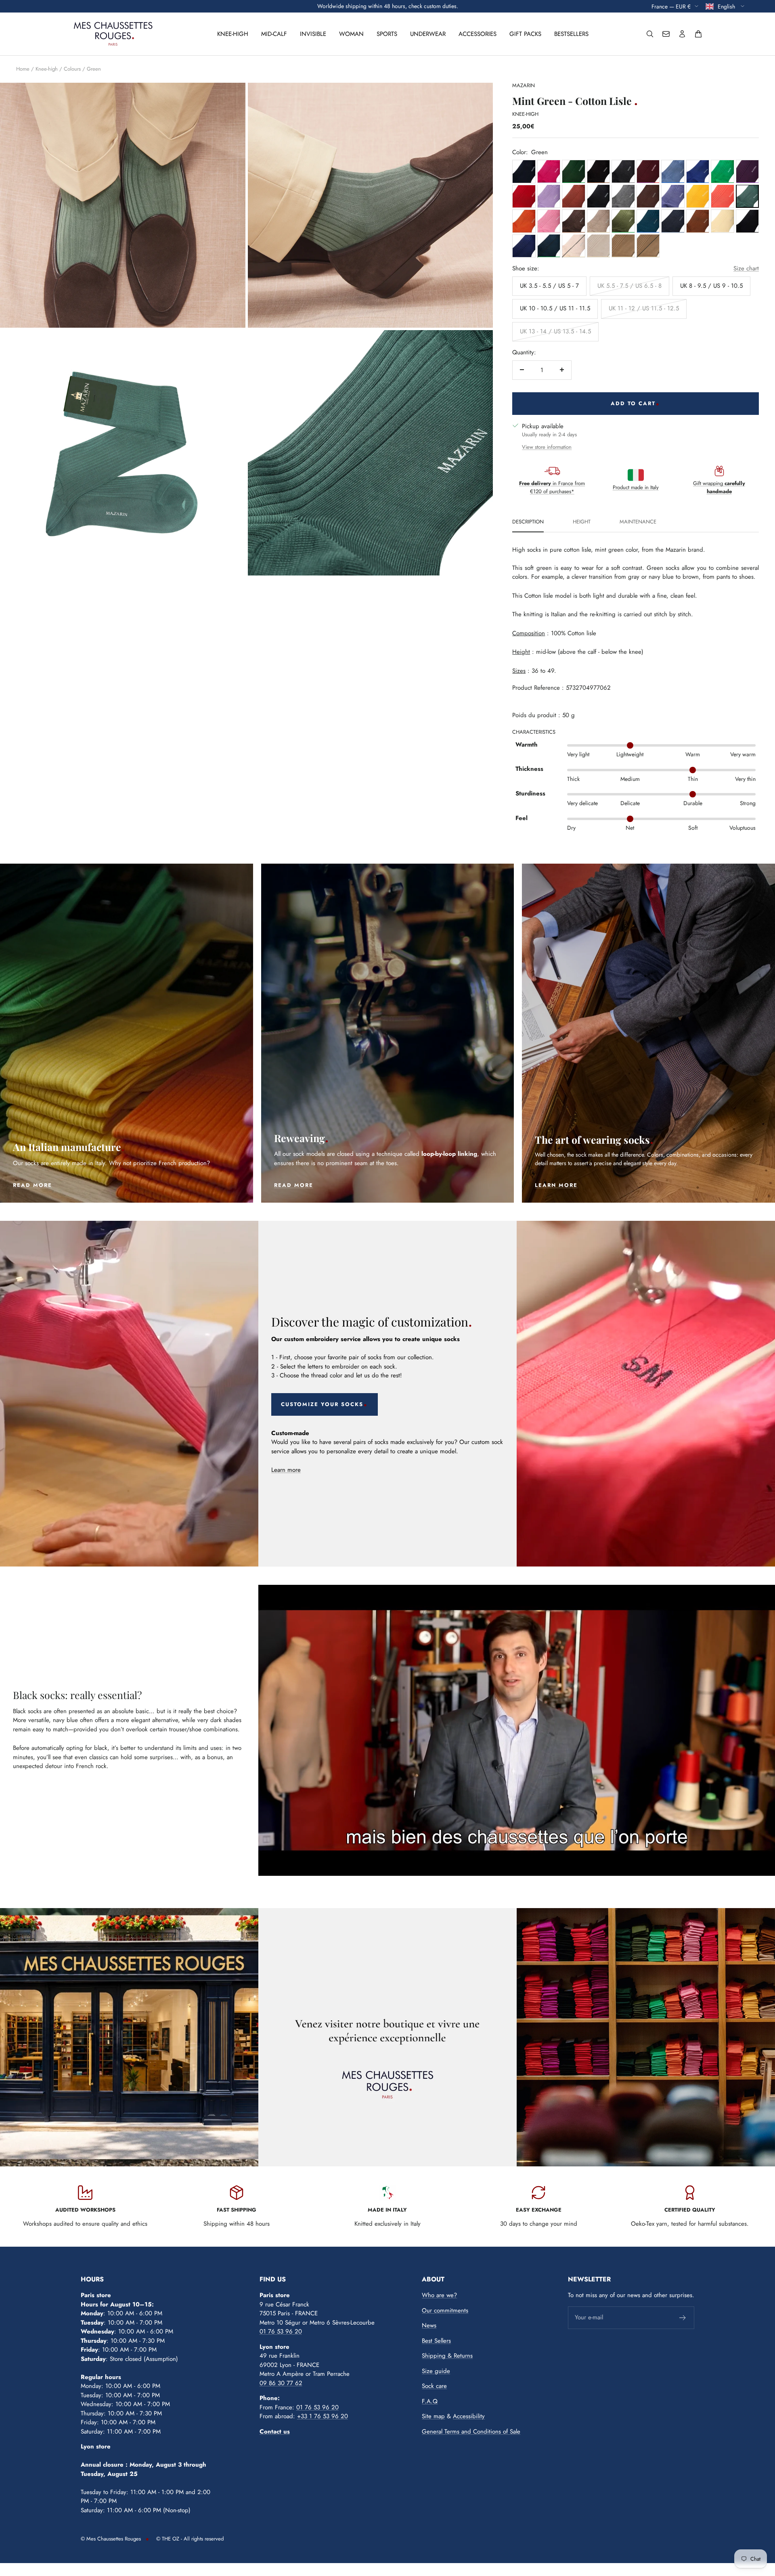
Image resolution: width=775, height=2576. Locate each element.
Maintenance (638, 522)
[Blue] (524, 171)
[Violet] (747, 171)
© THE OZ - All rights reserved (190, 2539)
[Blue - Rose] (549, 171)
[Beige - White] (722, 221)
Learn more (286, 1470)
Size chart (746, 268)
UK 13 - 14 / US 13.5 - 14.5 (555, 331)
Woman (351, 34)
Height (582, 522)
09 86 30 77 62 (281, 2383)
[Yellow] (698, 196)
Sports (387, 34)
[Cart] (698, 34)
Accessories (478, 34)
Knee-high (233, 34)
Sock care (434, 2386)
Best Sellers (436, 2341)
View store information (547, 447)
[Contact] (666, 34)
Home (23, 69)
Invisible (313, 34)
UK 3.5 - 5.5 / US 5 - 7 (549, 285)
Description (528, 522)
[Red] (524, 196)
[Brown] (598, 171)
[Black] (747, 221)
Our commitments (445, 2310)
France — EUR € (671, 6)
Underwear (428, 34)
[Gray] (623, 171)
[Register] (683, 2318)
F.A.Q (430, 2401)
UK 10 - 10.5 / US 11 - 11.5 (555, 308)
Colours (72, 69)
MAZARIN (524, 85)
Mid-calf (274, 34)
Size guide (436, 2371)
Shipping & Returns (447, 2356)
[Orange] (573, 196)
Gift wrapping (719, 487)
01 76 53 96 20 (281, 2331)
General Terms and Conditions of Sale (471, 2432)
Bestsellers (571, 34)
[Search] (650, 34)
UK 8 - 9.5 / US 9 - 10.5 (711, 285)
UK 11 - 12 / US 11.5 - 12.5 (644, 308)
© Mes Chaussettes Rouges (111, 2539)
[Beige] (598, 221)
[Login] (682, 34)
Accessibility (469, 2416)
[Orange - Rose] (722, 196)
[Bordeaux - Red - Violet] (648, 171)
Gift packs (525, 34)
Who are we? (439, 2295)
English (727, 6)
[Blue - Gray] (673, 221)
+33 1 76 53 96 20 (323, 2416)
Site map (433, 2416)
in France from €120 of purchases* (552, 487)
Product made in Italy (636, 487)
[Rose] (549, 221)
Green (94, 69)
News (429, 2325)
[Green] (573, 171)
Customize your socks (322, 1404)
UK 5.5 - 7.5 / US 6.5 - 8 (629, 285)
